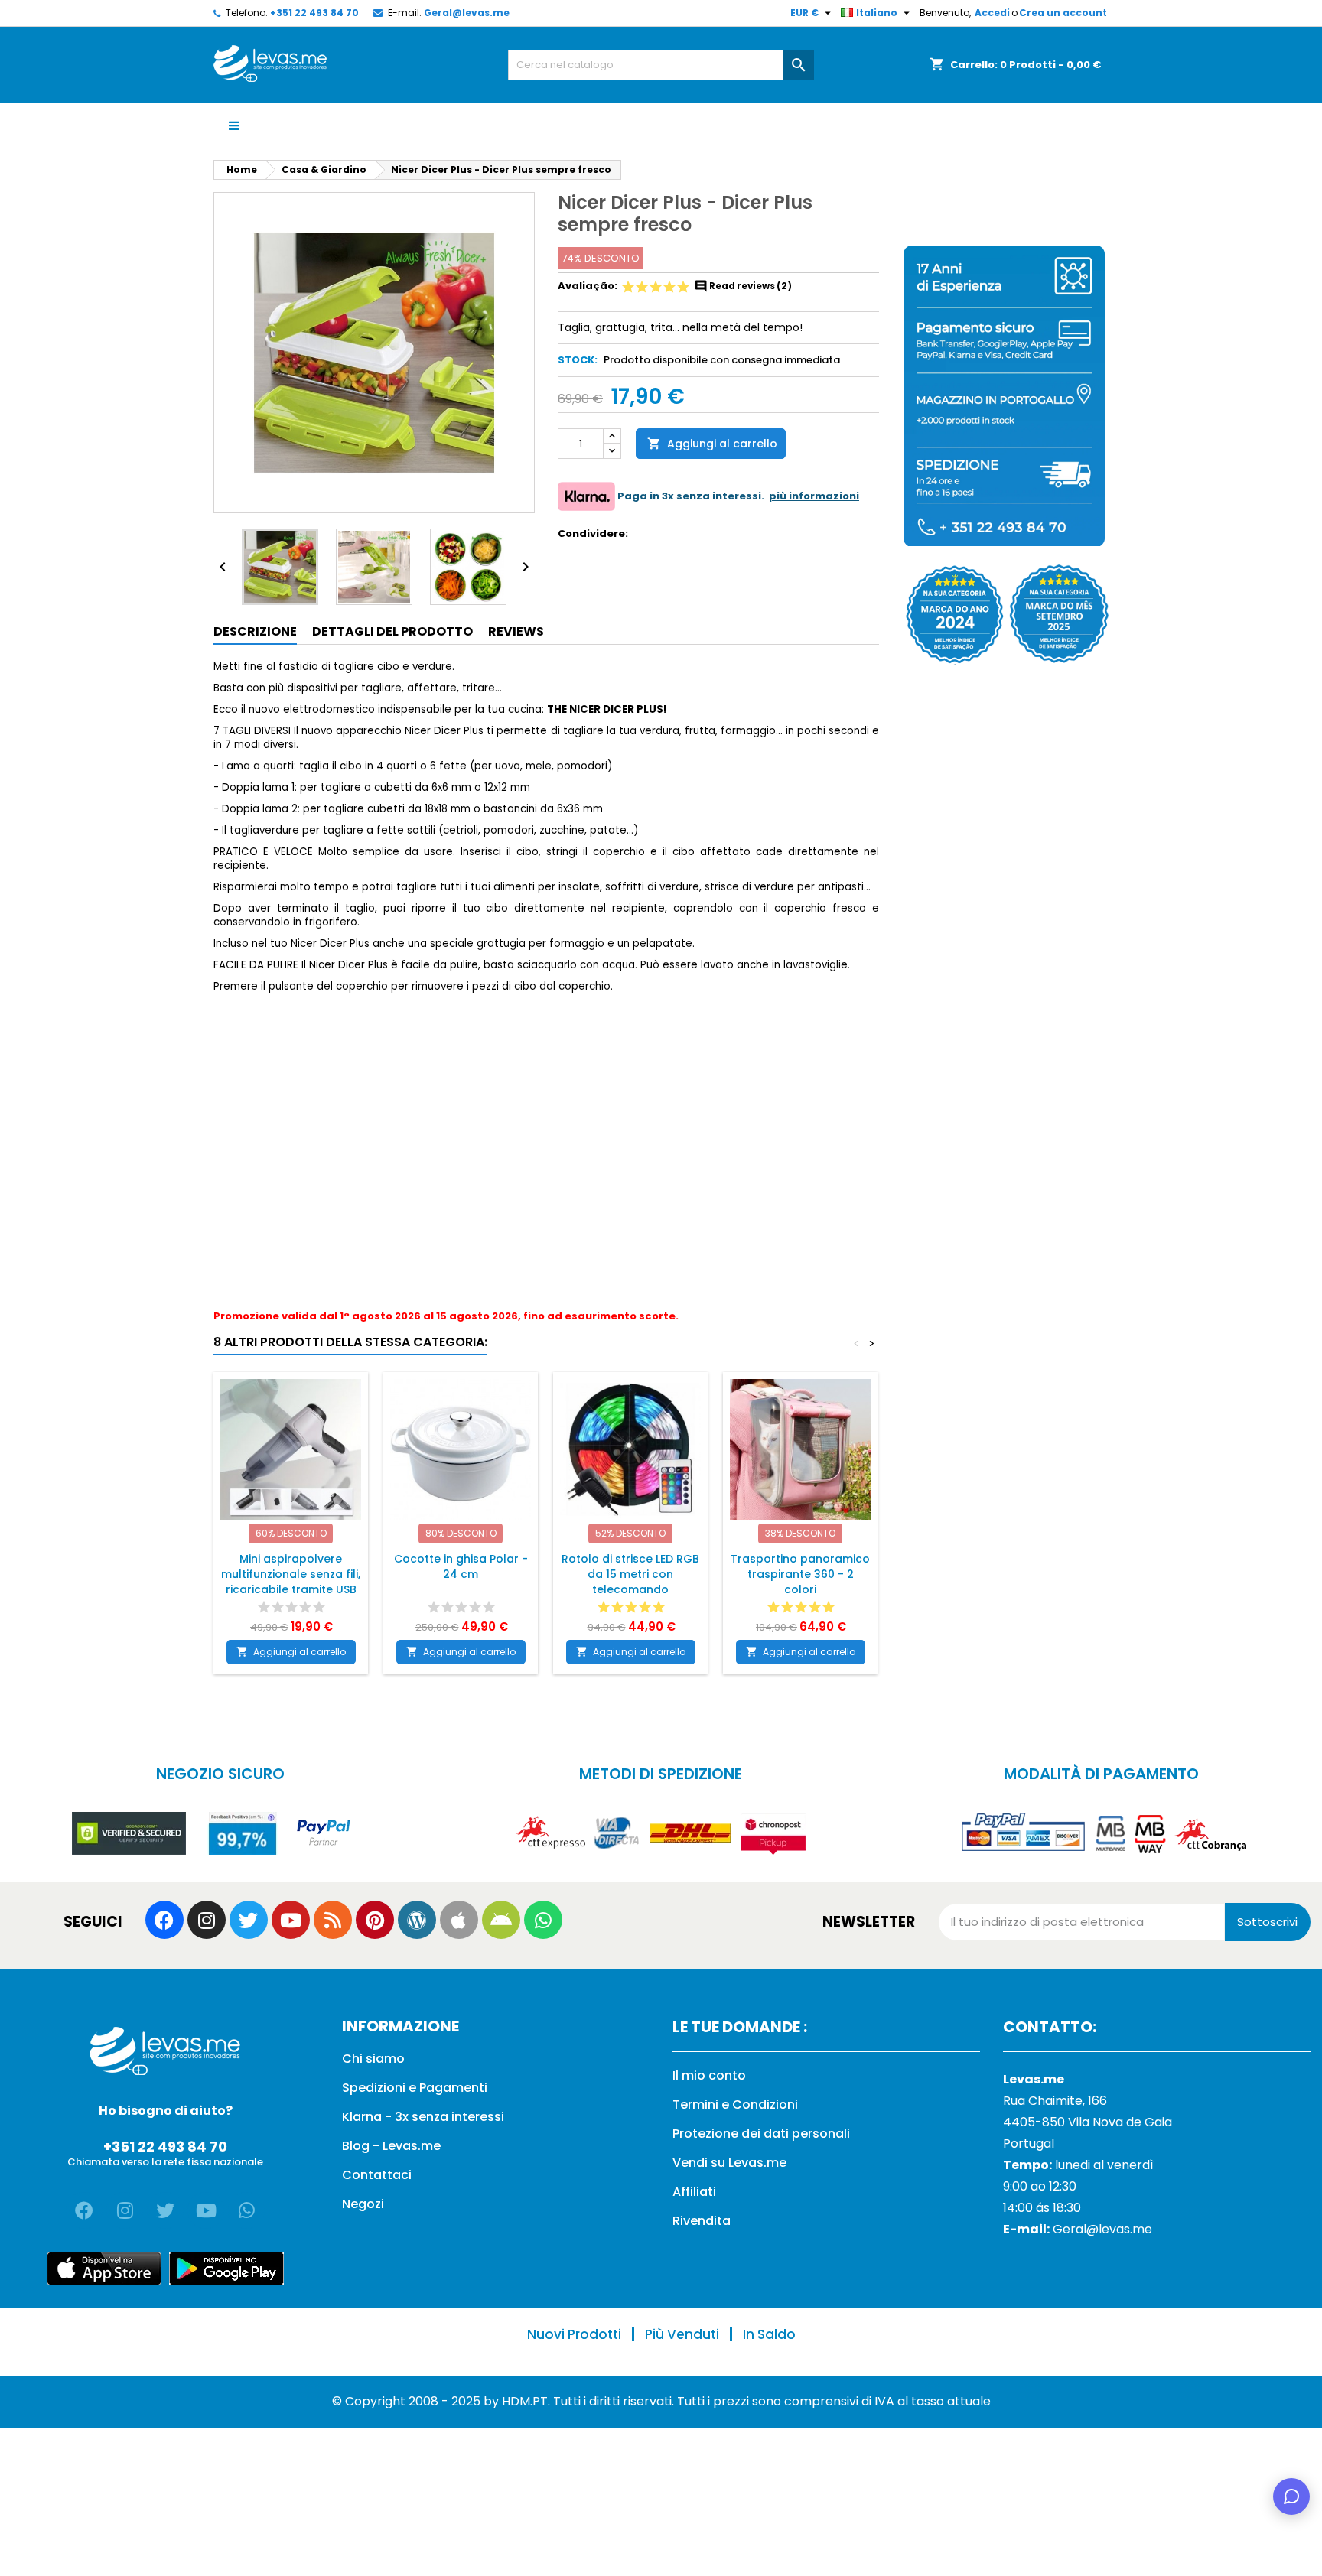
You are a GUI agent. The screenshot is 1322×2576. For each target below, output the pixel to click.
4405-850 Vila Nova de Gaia (1088, 2122)
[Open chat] (1291, 2496)
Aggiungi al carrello (712, 444)
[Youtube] (291, 1920)
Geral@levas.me (467, 13)
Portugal (1029, 2143)
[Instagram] (207, 1920)
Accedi (992, 13)
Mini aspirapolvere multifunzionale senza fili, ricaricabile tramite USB (291, 1574)
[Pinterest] (375, 1920)
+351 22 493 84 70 (314, 13)
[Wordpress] (417, 1920)
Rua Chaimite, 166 (1055, 2101)
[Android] (501, 1920)
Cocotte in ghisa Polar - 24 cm (461, 1566)
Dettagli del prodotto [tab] (392, 631)
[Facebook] (164, 1920)
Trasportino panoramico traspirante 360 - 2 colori (800, 1574)
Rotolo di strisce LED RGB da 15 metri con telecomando (630, 1574)
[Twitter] (249, 1920)
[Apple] (459, 1920)
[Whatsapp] (543, 1920)
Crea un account (1063, 13)
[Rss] (333, 1920)
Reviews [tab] (516, 631)
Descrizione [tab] (255, 631)
